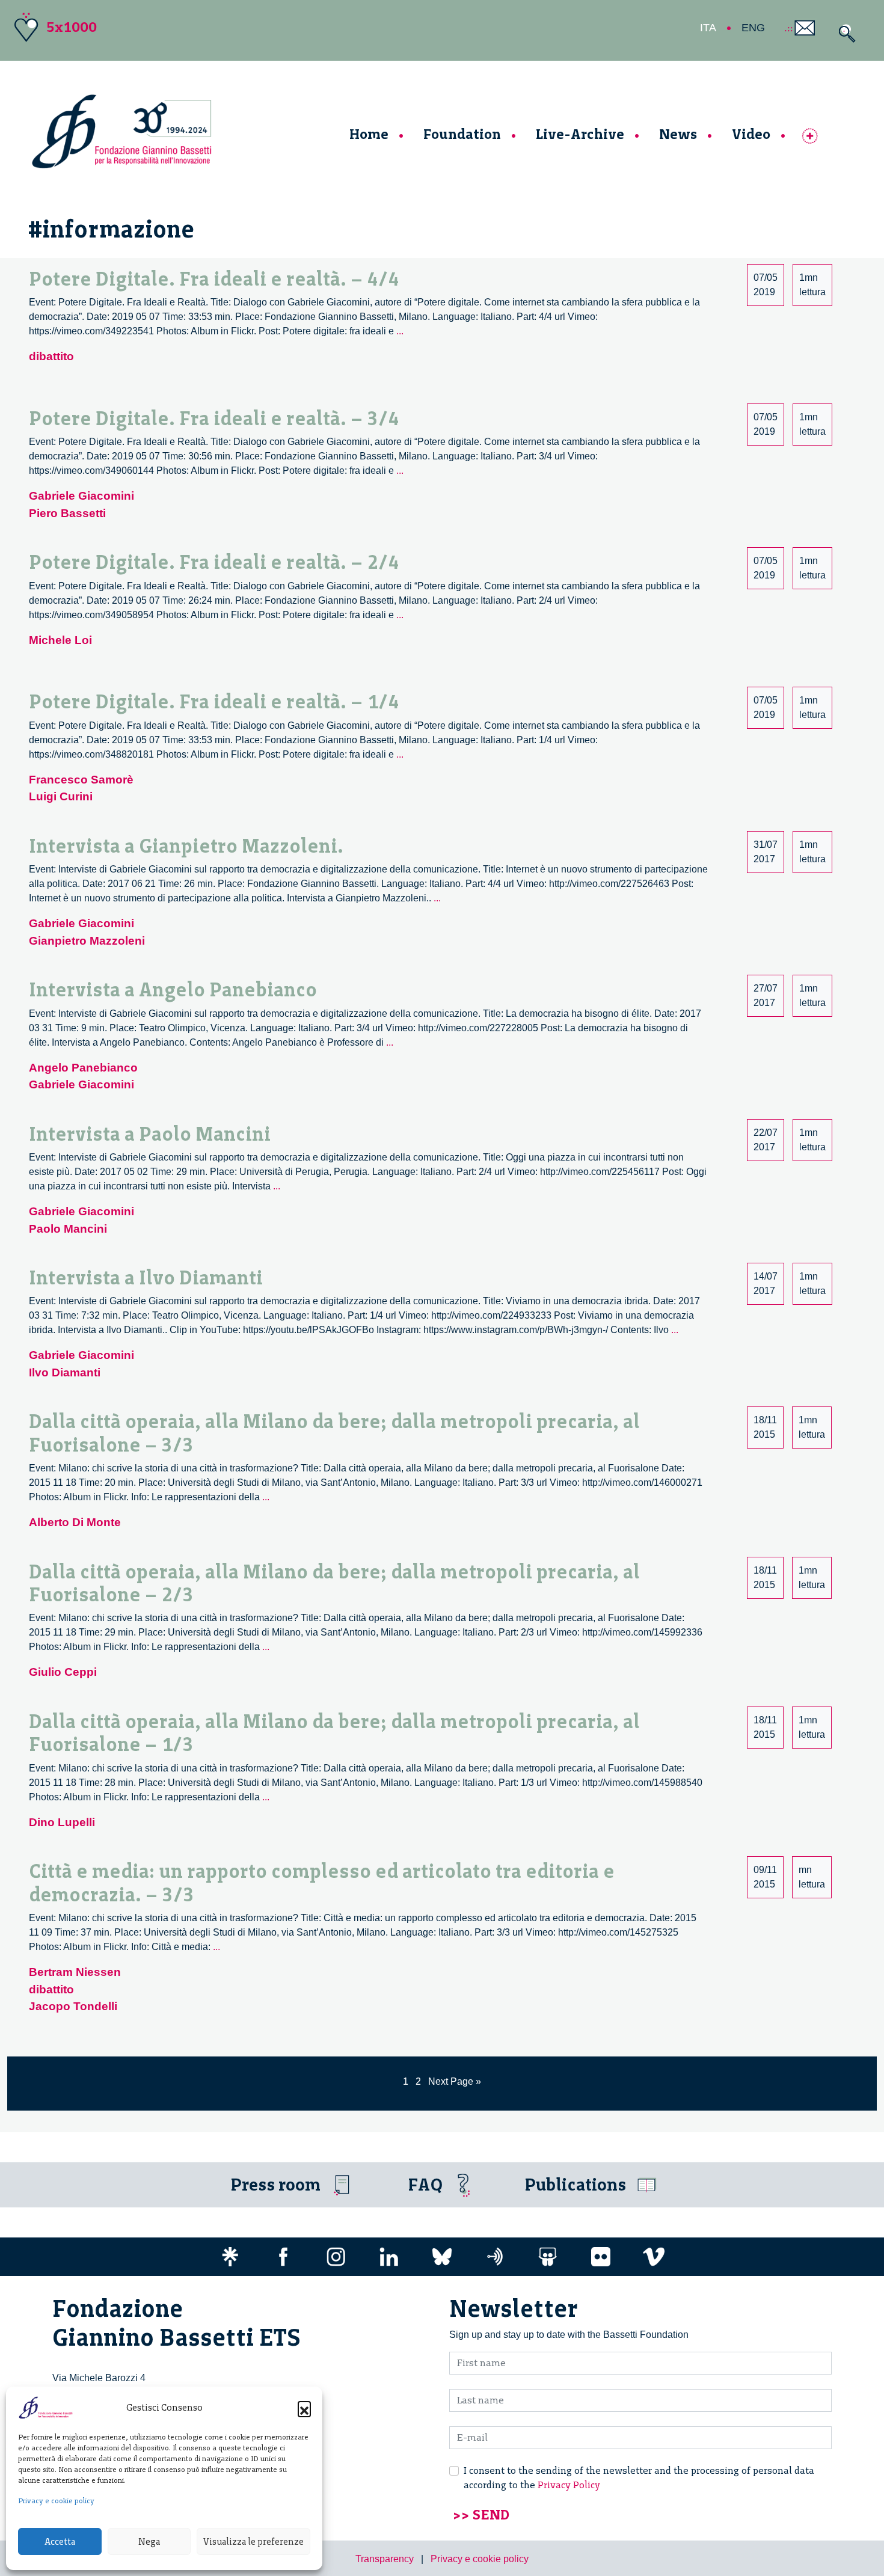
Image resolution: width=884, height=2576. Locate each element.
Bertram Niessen (75, 1972)
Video (751, 134)
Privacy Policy (569, 2485)
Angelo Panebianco (83, 1068)
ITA (708, 28)
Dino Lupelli (62, 1822)
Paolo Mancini (68, 1229)
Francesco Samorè (81, 780)
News (678, 134)
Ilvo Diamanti (65, 1372)
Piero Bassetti (67, 513)
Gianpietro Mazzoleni (87, 941)
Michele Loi (60, 640)
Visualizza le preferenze (253, 2542)
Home (369, 134)
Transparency (385, 2559)
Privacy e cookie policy (56, 2501)
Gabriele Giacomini (81, 496)
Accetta (60, 2542)
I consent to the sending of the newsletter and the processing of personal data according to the (639, 2478)
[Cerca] (844, 33)
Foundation (462, 134)
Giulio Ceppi (63, 1672)
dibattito (51, 356)
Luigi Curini (61, 796)
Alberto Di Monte (75, 1522)
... (400, 331)
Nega (149, 2542)
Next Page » (455, 2081)
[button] (304, 2408)
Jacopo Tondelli (73, 2006)
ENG (753, 28)
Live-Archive (580, 134)
